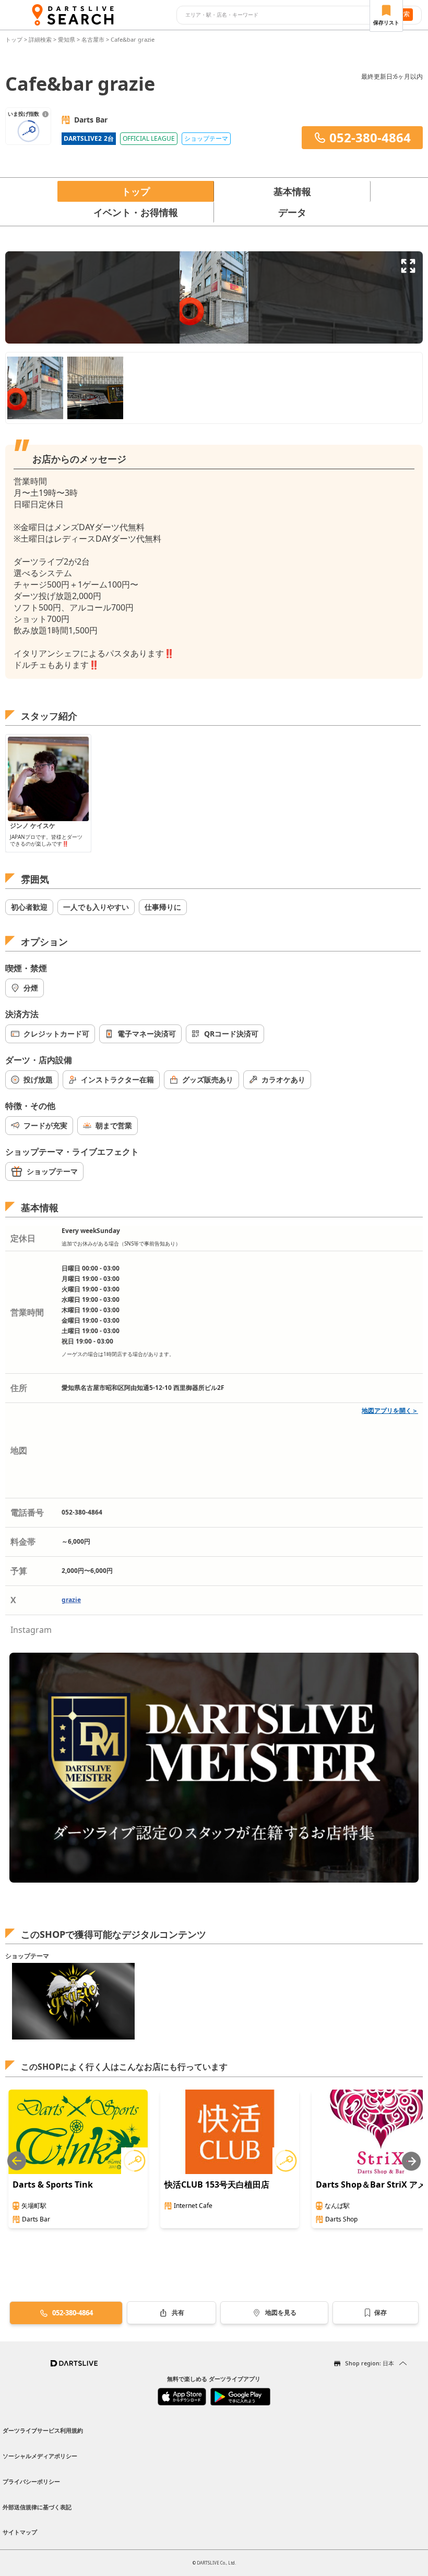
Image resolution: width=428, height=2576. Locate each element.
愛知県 (67, 39)
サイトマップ (20, 2532)
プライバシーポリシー (31, 2481)
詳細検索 (41, 39)
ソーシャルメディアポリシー (40, 2456)
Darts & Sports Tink (53, 2184)
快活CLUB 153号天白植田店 (217, 2184)
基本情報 (292, 191)
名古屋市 (93, 39)
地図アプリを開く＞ (390, 1411)
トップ (15, 39)
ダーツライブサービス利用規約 (43, 2430)
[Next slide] (411, 2161)
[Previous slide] (17, 2161)
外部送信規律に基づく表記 (37, 2507)
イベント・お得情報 (136, 212)
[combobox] (281, 15)
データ (292, 212)
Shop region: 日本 (370, 2363)
